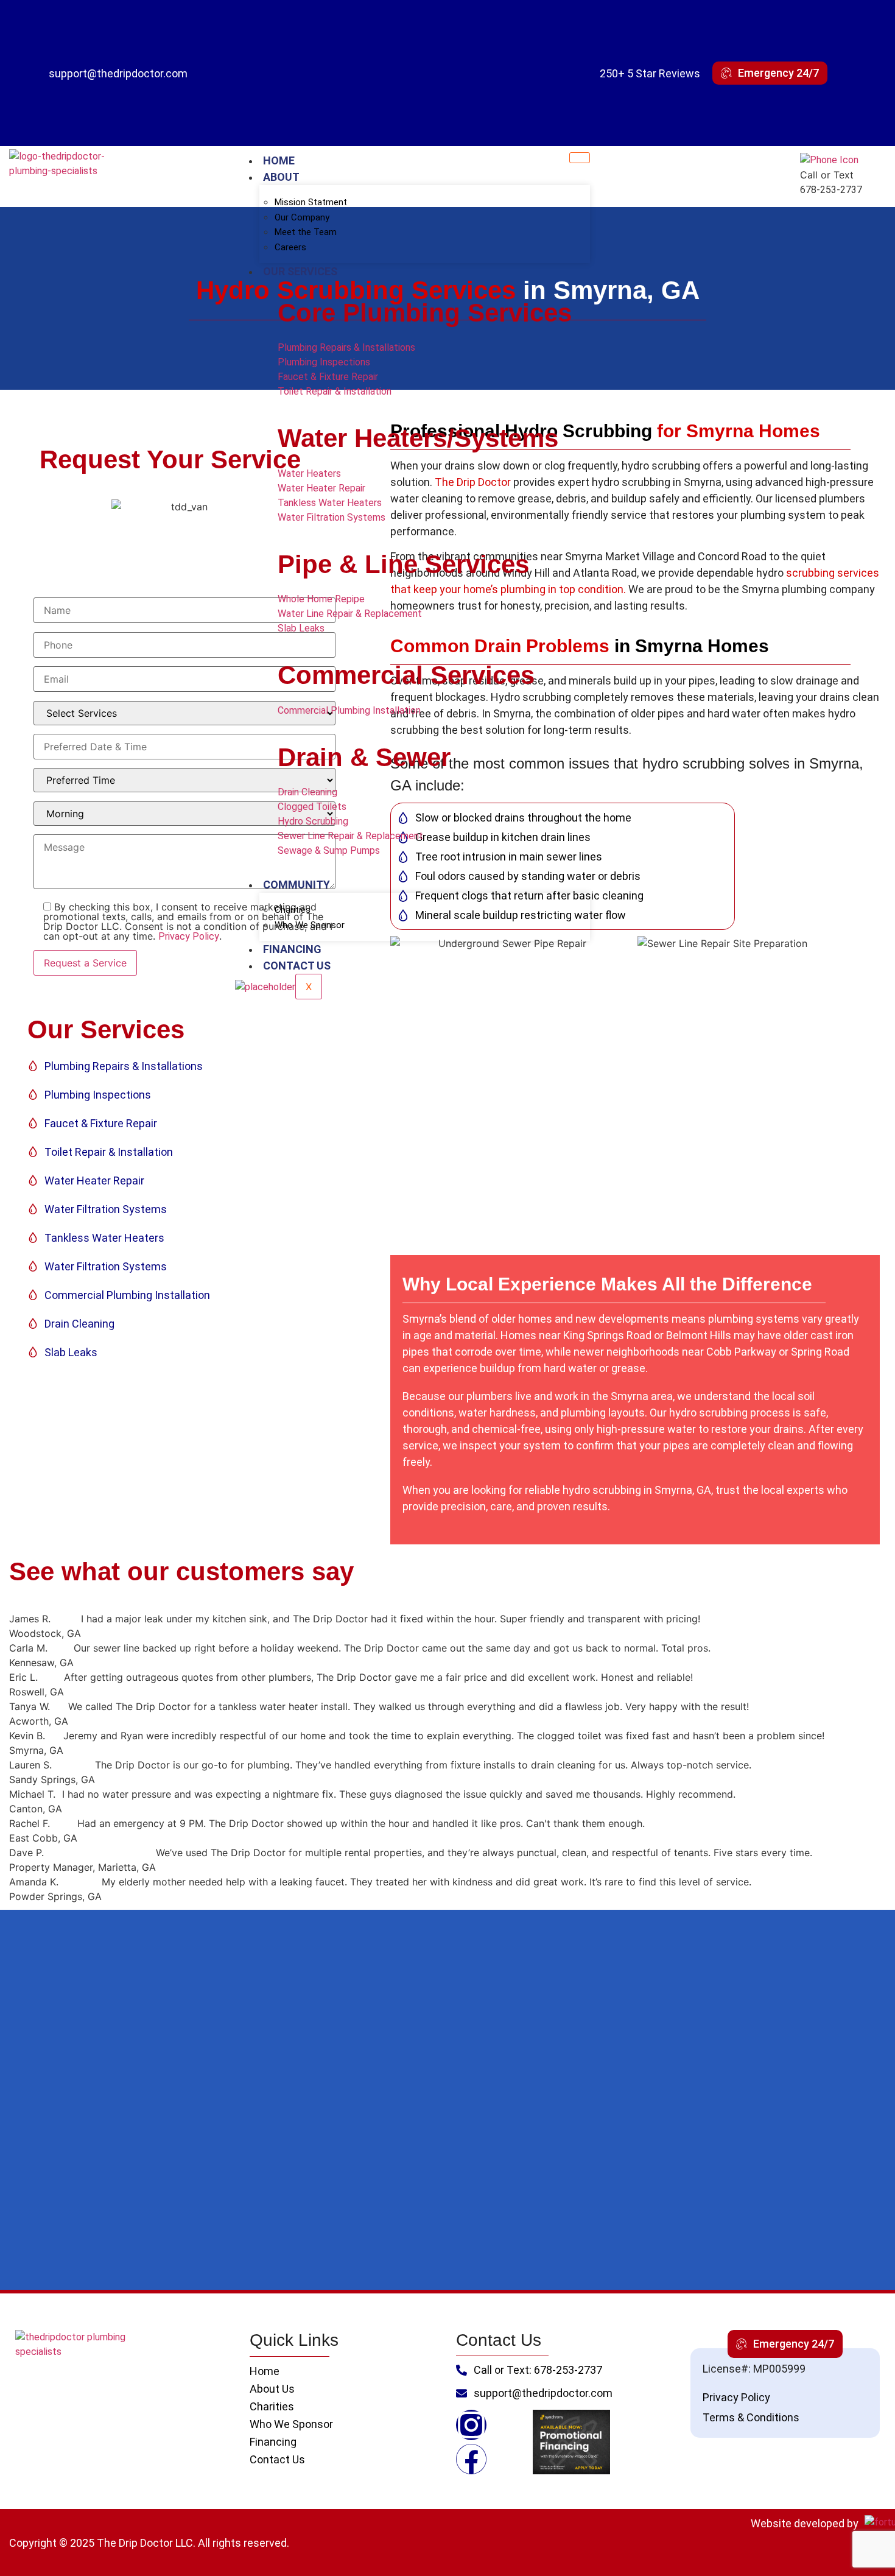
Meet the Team (306, 232)
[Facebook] (471, 2459)
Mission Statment (311, 202)
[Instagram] (471, 2425)
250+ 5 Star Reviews (650, 73)
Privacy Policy (189, 936)
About (281, 177)
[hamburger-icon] (580, 158)
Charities (293, 910)
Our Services (300, 271)
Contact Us (297, 966)
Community (297, 885)
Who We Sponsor (310, 925)
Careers (290, 247)
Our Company (302, 217)
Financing (292, 949)
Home (279, 160)
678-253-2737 (831, 190)
